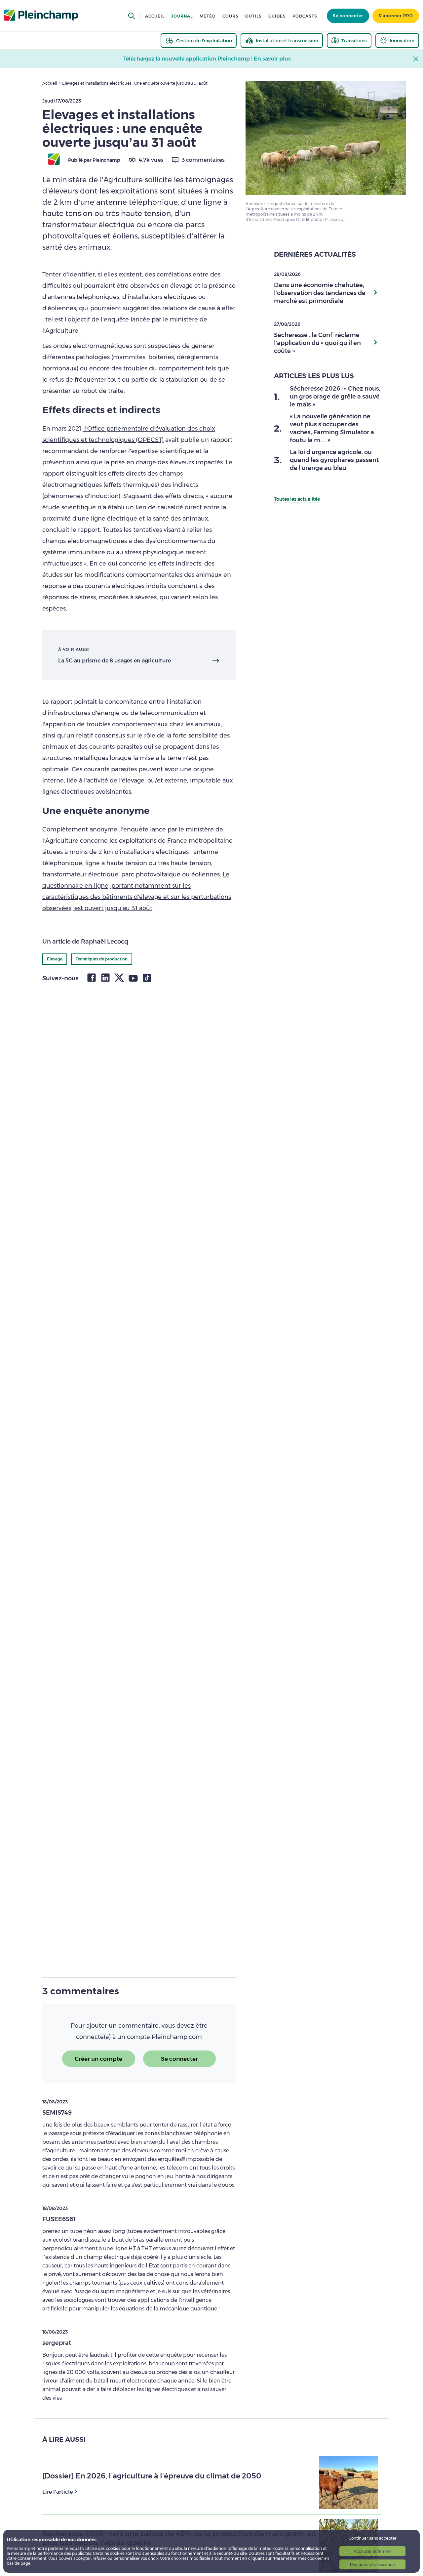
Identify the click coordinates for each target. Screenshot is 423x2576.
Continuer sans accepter (373, 2538)
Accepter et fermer (372, 2551)
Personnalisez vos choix (373, 2565)
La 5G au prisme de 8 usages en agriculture (115, 661)
